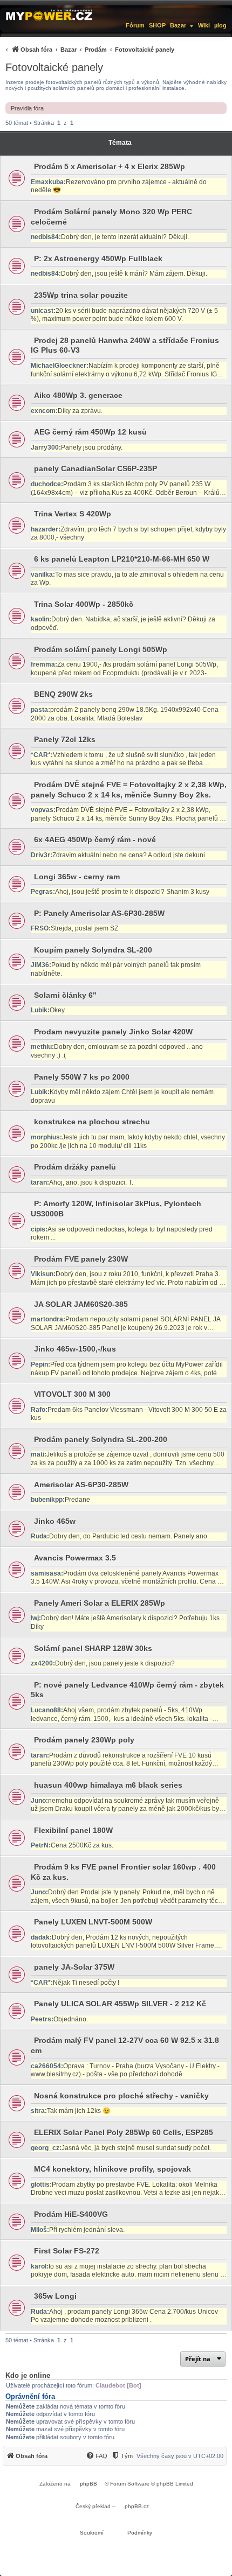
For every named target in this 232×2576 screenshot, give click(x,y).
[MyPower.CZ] (49, 15)
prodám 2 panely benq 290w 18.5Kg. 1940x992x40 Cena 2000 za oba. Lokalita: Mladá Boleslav (125, 714)
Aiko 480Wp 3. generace (78, 395)
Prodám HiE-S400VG (71, 2214)
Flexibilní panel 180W (73, 1830)
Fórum (135, 25)
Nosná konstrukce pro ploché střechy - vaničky (121, 2096)
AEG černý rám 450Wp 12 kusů (90, 432)
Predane (77, 1500)
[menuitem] (88, 49)
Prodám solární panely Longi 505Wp (101, 649)
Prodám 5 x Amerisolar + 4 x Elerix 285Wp (110, 166)
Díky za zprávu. (80, 411)
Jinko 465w (55, 1521)
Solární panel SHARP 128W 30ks (93, 1648)
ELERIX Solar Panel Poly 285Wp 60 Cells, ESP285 (124, 2132)
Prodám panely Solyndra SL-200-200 (101, 1439)
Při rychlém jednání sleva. (87, 2230)
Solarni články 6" (65, 995)
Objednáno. (71, 2019)
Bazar (178, 25)
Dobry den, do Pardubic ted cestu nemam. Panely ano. (129, 1536)
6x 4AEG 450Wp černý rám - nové (95, 839)
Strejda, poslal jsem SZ (84, 928)
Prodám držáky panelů (75, 1167)
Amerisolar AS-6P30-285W (81, 1485)
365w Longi (55, 2296)
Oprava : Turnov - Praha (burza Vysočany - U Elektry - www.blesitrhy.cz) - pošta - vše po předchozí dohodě (125, 2070)
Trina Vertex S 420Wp (73, 514)
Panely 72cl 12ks (65, 739)
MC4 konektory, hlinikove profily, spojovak (112, 2169)
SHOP (157, 25)
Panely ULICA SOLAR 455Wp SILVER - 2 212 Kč (120, 2004)
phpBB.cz (137, 2506)
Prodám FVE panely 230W (81, 1259)
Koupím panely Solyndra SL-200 (93, 950)
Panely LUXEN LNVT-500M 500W (93, 1922)
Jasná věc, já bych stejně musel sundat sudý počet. (136, 2148)
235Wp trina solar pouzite (81, 295)
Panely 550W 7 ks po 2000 (82, 1077)
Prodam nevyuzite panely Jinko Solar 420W (113, 1032)
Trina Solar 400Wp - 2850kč (84, 604)
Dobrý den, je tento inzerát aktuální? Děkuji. (125, 237)
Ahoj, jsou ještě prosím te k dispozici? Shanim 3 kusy (132, 892)
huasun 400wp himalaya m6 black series (108, 1785)
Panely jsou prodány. (92, 447)
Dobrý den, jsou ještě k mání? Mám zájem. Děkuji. (134, 274)
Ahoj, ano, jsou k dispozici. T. (91, 1182)
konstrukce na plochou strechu (92, 1122)
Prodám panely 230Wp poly (84, 1740)
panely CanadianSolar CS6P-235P (95, 468)
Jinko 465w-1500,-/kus (75, 1349)
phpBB (88, 2484)
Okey (57, 1010)
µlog (220, 25)
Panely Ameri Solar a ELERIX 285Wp (100, 1603)
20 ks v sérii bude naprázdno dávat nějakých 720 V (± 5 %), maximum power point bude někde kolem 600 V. (124, 315)
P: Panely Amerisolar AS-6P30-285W (99, 913)
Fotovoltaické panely (54, 67)
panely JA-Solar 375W (74, 1967)
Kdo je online (28, 2375)
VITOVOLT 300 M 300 (72, 1394)
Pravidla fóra (27, 108)
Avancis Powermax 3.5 (75, 1558)
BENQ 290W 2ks (63, 694)
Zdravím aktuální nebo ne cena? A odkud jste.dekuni (129, 855)
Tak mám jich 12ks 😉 (79, 2111)
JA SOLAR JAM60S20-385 (81, 1304)
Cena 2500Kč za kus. (82, 1845)
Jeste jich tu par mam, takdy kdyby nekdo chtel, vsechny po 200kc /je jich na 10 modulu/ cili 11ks (128, 1142)
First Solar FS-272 (67, 2251)
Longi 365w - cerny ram (77, 877)
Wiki (204, 25)
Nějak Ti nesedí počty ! (86, 1983)
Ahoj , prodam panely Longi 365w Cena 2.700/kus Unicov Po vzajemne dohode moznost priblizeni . (124, 2316)
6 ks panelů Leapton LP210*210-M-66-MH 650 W (122, 559)
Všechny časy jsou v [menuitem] (180, 2456)
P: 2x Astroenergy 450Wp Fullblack (98, 258)
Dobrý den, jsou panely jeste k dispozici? (115, 1663)
